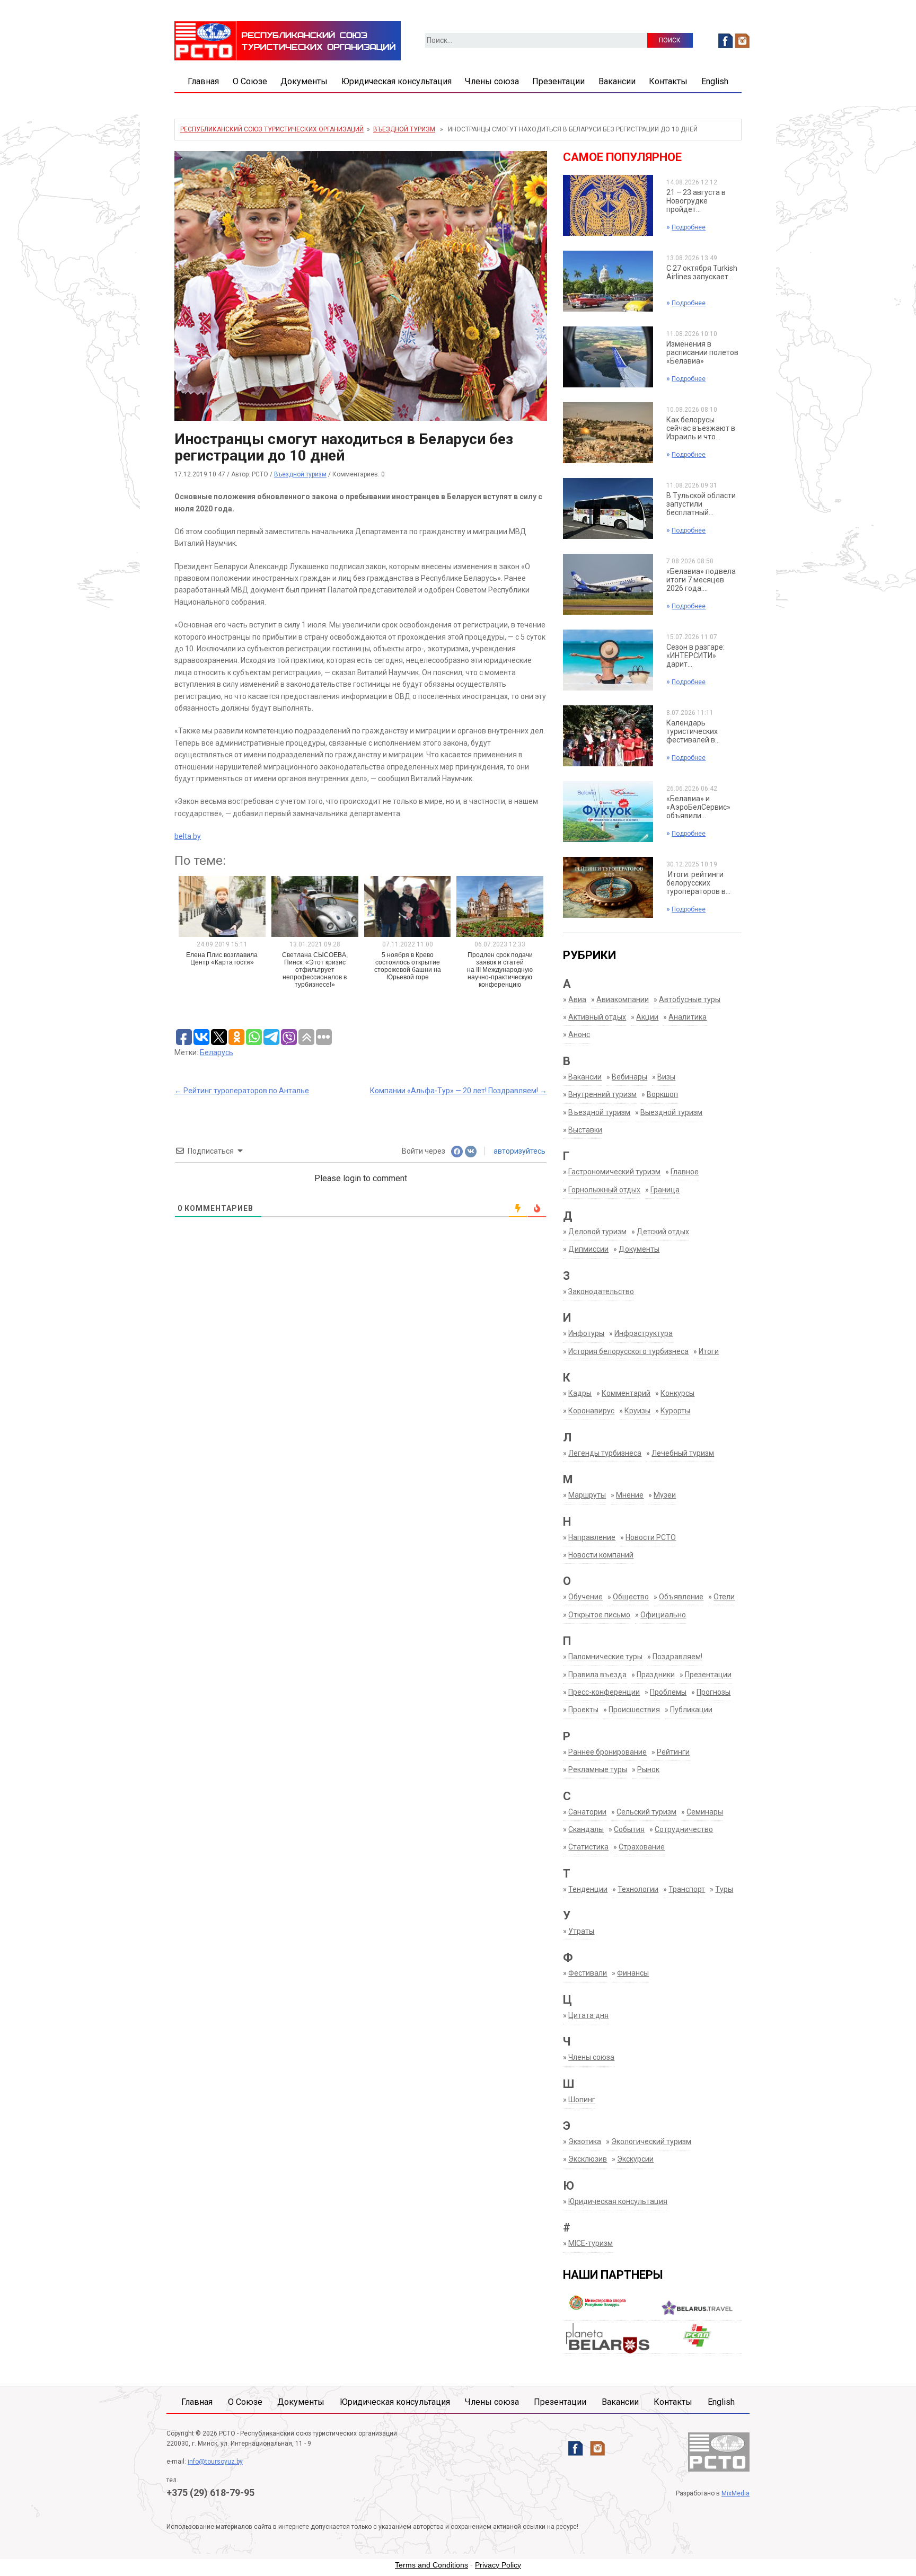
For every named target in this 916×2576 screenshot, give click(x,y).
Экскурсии (635, 2159)
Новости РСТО (651, 1537)
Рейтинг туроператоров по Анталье (242, 1091)
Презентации (558, 81)
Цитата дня (588, 2015)
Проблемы (668, 1692)
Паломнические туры (605, 1657)
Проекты (583, 1710)
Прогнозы (714, 1692)
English (715, 81)
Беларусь (217, 1052)
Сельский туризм (646, 1812)
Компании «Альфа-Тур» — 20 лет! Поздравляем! (459, 1091)
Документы (304, 81)
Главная (203, 81)
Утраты (581, 1931)
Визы (666, 1077)
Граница (665, 1190)
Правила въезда (597, 1675)
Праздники (656, 1675)
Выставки (585, 1130)
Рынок (648, 1769)
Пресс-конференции (604, 1692)
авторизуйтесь (519, 1151)
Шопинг (582, 2100)
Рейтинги (673, 1752)
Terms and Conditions (431, 2565)
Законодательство (601, 1291)
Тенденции (588, 1889)
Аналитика (688, 1017)
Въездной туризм (404, 129)
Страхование (642, 1847)
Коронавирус (591, 1411)
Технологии (638, 1889)
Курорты (675, 1411)
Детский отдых (663, 1232)
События (629, 1829)
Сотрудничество (684, 1829)
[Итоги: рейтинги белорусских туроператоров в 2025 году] (608, 887)
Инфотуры (586, 1333)
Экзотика (585, 2141)
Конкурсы (677, 1393)
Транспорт (687, 1889)
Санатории (587, 1812)
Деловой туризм (597, 1232)
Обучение (585, 1597)
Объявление (681, 1597)
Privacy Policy (498, 2565)
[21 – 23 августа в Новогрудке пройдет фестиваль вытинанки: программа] (608, 205)
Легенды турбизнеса (605, 1453)
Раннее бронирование (607, 1752)
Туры (724, 1889)
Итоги (709, 1351)
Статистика (588, 1847)
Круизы (637, 1411)
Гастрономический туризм (614, 1172)
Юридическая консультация (397, 81)
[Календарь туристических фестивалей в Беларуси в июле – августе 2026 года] (608, 736)
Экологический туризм (651, 2141)
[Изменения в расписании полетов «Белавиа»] (608, 357)
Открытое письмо (599, 1615)
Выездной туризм (671, 1112)
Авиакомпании (623, 999)
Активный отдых (597, 1017)
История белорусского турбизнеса (628, 1351)
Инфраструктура (644, 1333)
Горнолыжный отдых (604, 1190)
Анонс (579, 1034)
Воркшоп (662, 1094)
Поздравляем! (677, 1657)
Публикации (691, 1710)
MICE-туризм (591, 2243)
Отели (724, 1597)
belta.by (188, 836)
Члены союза (492, 81)
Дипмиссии (588, 1249)
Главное (685, 1172)
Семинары (705, 1812)
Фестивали (588, 1973)
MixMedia (736, 2493)
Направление (592, 1537)
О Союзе (250, 81)
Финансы (633, 1973)
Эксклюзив (588, 2159)
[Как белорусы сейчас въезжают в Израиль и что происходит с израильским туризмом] (608, 432)
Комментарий (626, 1393)
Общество (631, 1597)
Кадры (580, 1393)
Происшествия (634, 1710)
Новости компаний (601, 1555)
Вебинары (629, 1077)
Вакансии (617, 81)
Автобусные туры (690, 999)
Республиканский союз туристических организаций (272, 129)
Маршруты (587, 1495)
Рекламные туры (598, 1769)
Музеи (665, 1495)
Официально (663, 1615)
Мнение (630, 1495)
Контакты (668, 81)
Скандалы (586, 1829)
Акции (647, 1017)
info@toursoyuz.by (215, 2462)
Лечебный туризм (683, 1453)
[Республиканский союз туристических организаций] (288, 40)
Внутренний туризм (602, 1094)
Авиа (577, 999)
